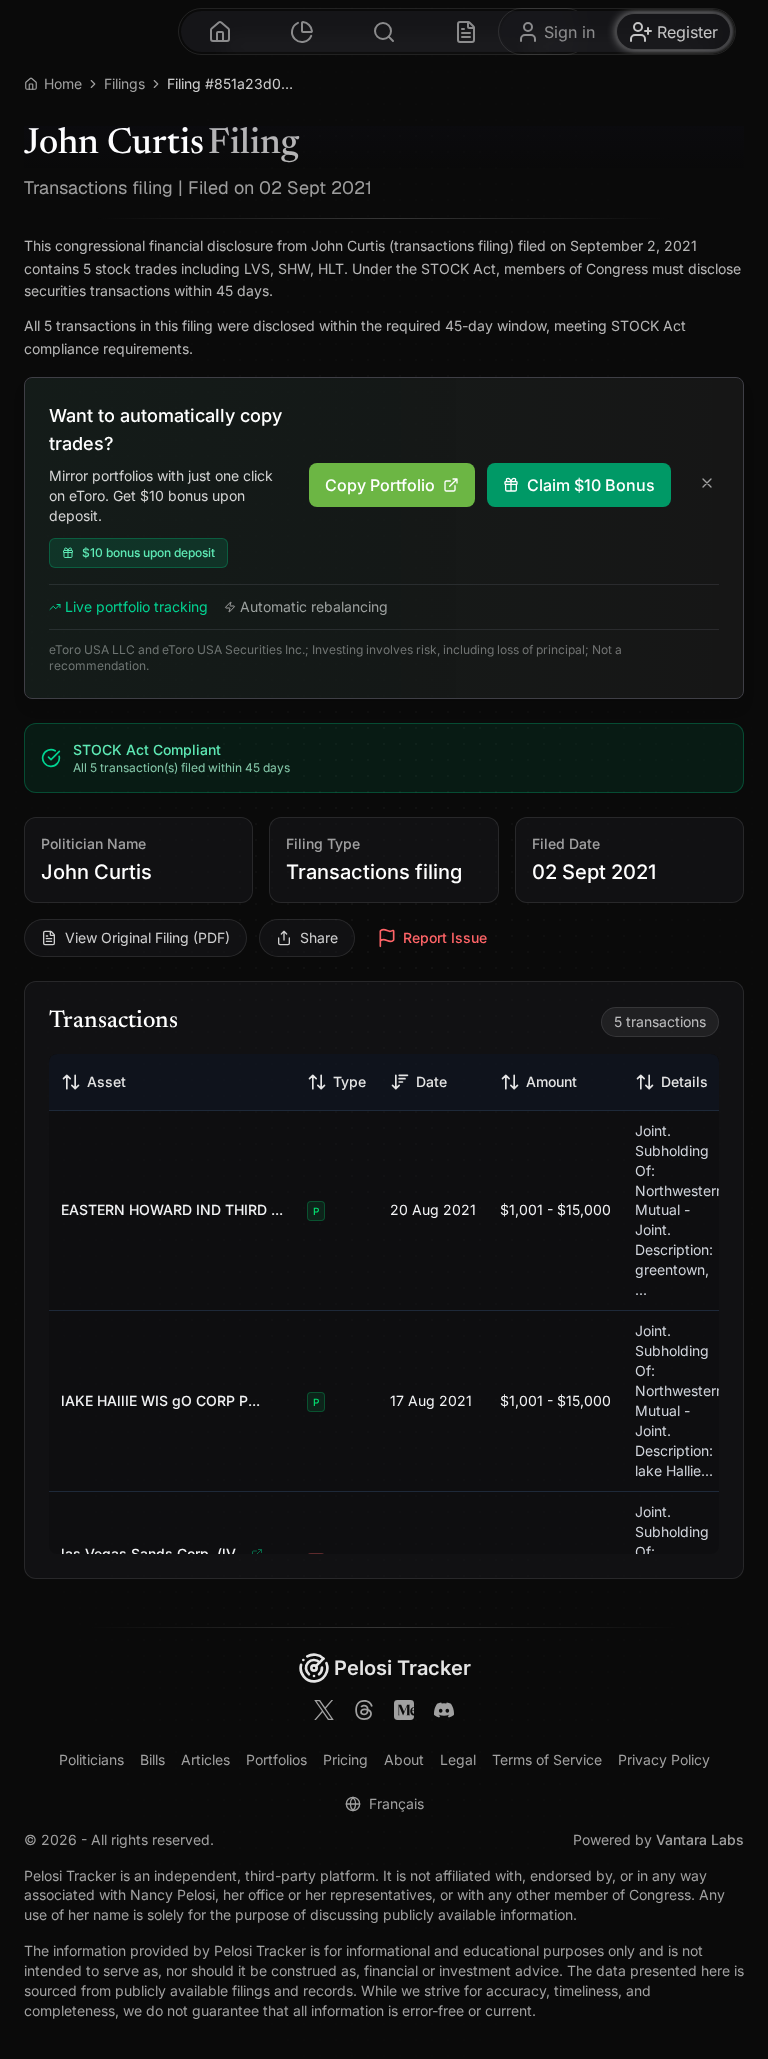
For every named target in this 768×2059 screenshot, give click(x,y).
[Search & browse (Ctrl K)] (384, 31)
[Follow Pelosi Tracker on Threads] (364, 1713)
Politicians (91, 1759)
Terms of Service (547, 1759)
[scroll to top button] (728, 1957)
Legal (458, 1759)
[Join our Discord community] (444, 1713)
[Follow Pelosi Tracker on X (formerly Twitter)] (324, 1713)
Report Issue (445, 937)
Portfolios (276, 1759)
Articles (205, 1759)
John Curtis (96, 872)
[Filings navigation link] (466, 31)
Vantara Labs (700, 1839)
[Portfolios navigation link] (302, 31)
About (404, 1759)
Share (319, 937)
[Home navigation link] (220, 31)
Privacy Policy (664, 1759)
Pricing (345, 1759)
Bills (152, 1759)
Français (396, 1803)
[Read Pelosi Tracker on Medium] (404, 1713)
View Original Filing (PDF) (147, 937)
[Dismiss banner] (707, 485)
